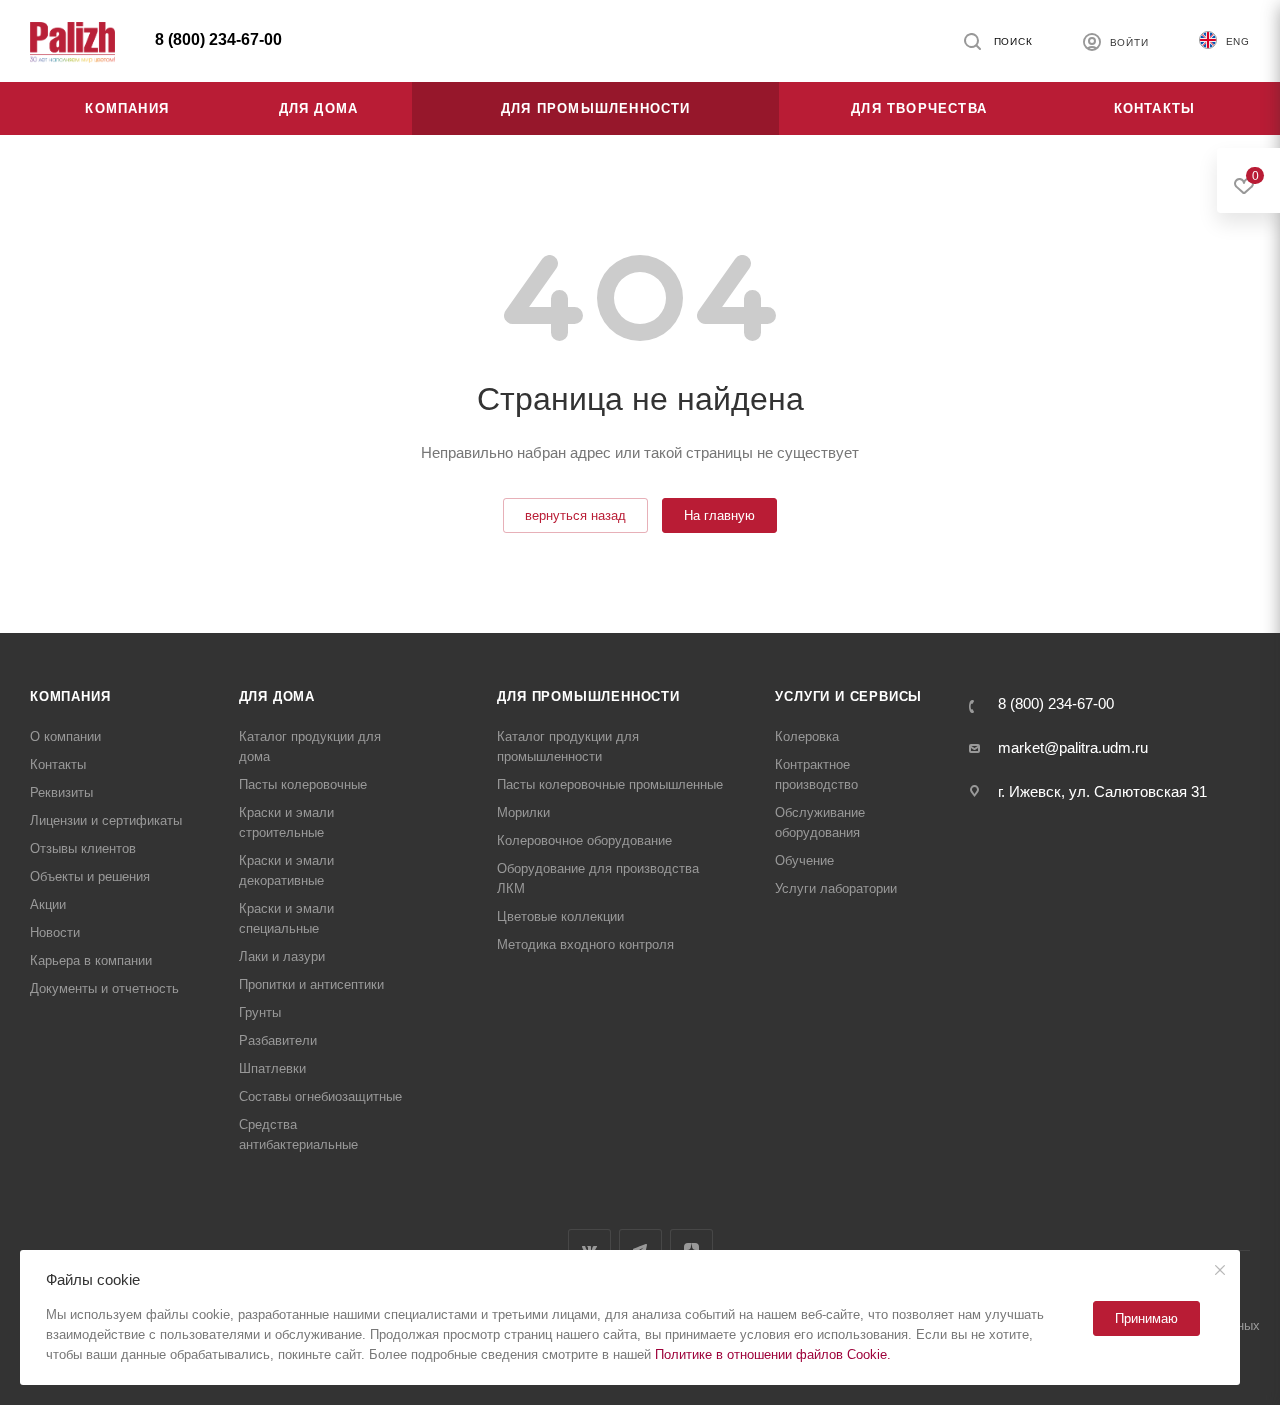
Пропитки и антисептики (311, 984)
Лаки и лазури (282, 956)
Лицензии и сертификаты (106, 820)
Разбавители (278, 1040)
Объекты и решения (90, 876)
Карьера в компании (91, 960)
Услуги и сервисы (848, 696)
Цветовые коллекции (560, 916)
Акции (48, 904)
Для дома (277, 696)
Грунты (260, 1012)
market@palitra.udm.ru (1073, 747)
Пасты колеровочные (303, 784)
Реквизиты (61, 792)
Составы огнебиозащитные (320, 1096)
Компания (70, 696)
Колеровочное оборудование (584, 840)
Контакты (58, 764)
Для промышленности (588, 696)
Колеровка (807, 736)
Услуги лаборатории (836, 888)
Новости (55, 932)
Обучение (804, 860)
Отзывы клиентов (83, 848)
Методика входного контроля (585, 944)
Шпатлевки (272, 1068)
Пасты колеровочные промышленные (610, 784)
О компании (65, 736)
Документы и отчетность (104, 988)
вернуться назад (575, 515)
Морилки (523, 812)
